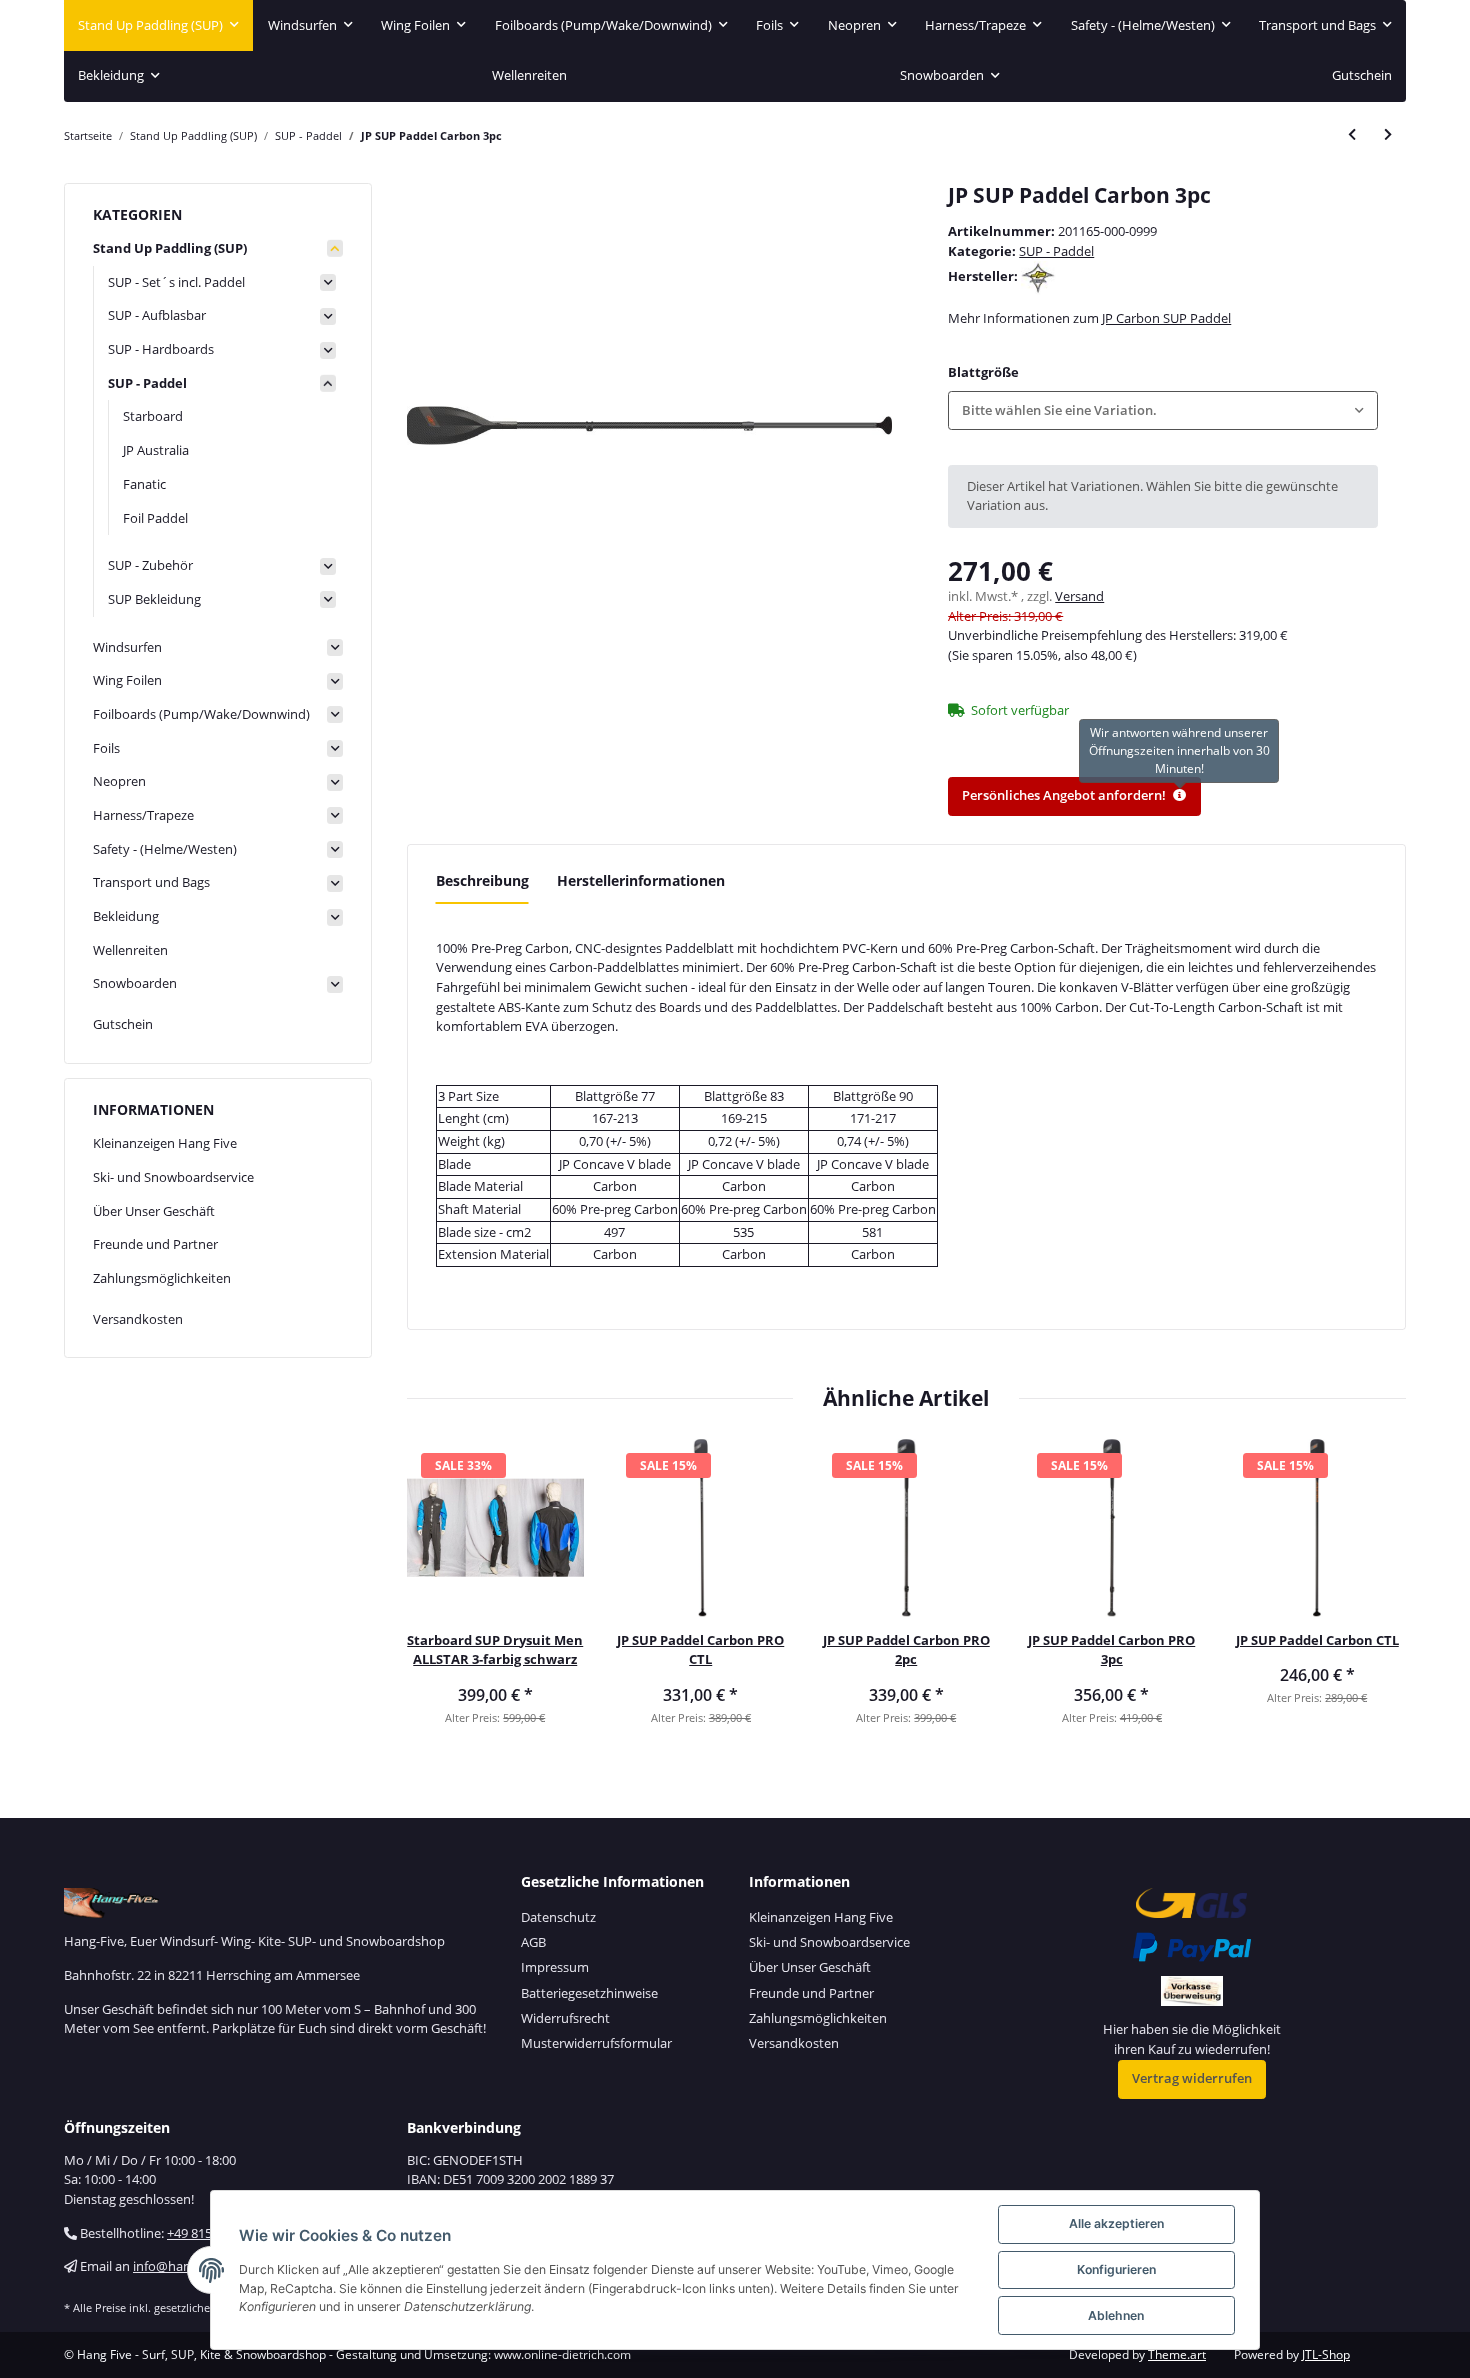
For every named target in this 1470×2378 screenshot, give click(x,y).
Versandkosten (138, 1319)
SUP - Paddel (1056, 251)
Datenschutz (558, 1917)
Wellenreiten (130, 950)
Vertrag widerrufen (1192, 2078)
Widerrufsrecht (565, 2018)
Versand (1079, 596)
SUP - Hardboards (161, 349)
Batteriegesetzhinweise (589, 1993)
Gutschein (123, 1024)
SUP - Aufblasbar (157, 315)
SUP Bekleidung (154, 599)
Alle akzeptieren (1116, 2223)
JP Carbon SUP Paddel (1166, 318)
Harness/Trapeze (143, 815)
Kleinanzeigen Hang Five (165, 1143)
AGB (533, 1942)
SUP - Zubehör (150, 565)
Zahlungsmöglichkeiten (162, 1278)
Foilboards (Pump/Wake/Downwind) (201, 714)
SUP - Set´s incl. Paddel (176, 282)
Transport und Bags (151, 882)
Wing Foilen (127, 680)
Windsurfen (127, 647)
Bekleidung (126, 916)
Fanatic (144, 484)
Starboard (153, 416)
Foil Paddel (155, 518)
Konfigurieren (1116, 2269)
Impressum (555, 1967)
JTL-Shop (1326, 2354)
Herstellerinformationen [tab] (641, 880)
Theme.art (1177, 2354)
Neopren (119, 781)
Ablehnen (1116, 2315)
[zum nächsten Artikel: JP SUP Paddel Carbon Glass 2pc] (1388, 135)
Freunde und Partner (155, 1244)
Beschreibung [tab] (482, 880)
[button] (1163, 410)
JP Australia (156, 450)
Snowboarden (135, 983)
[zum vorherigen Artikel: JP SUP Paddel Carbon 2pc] (1352, 135)
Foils (106, 748)
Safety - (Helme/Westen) (165, 849)
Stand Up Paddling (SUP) (170, 248)
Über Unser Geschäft (154, 1211)
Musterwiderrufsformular (596, 2043)
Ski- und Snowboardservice (173, 1177)
